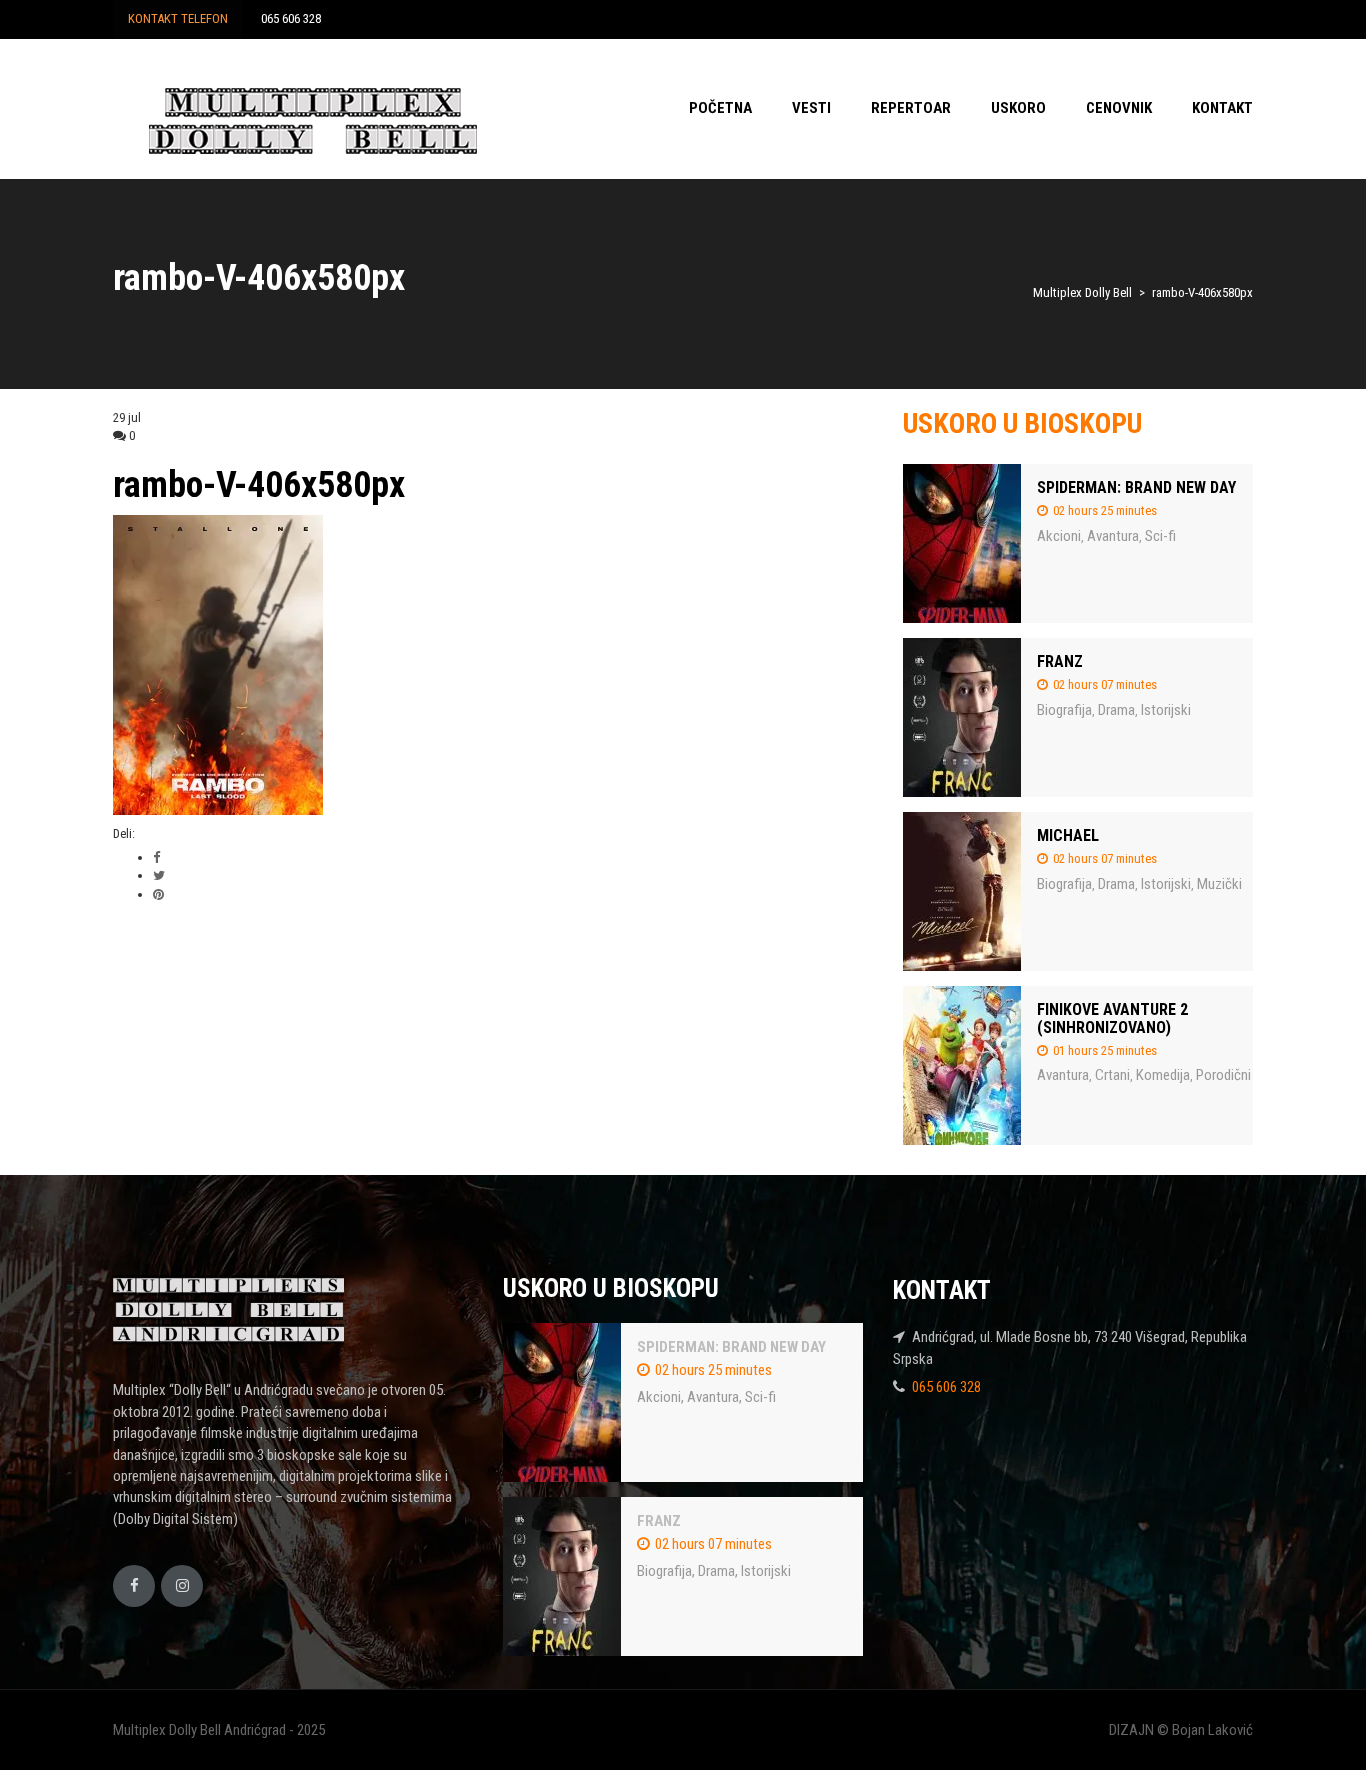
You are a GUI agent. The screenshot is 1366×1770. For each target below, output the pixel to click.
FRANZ (1060, 661)
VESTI (811, 108)
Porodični (1223, 1075)
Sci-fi (1160, 536)
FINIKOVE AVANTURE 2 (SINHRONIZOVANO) (1112, 1018)
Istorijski (1166, 710)
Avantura (1113, 536)
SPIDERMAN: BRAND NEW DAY (1136, 487)
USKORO (1018, 108)
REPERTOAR (911, 108)
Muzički (1219, 884)
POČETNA (720, 108)
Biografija (1064, 710)
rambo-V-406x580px (259, 485)
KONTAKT (1222, 108)
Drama (1116, 710)
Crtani (1112, 1075)
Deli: (124, 833)
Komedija (1163, 1075)
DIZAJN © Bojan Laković (1181, 1730)
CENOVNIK (1119, 108)
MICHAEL (1068, 835)
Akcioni (1059, 536)
